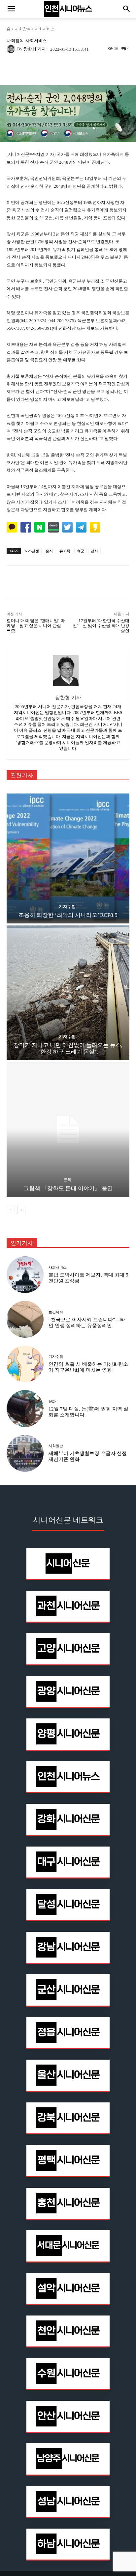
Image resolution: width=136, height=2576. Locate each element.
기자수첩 (67, 906)
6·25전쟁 (32, 551)
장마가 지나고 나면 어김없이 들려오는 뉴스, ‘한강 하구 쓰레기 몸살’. (68, 1048)
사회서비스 (45, 29)
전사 (94, 551)
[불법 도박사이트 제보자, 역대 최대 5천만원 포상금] (25, 1275)
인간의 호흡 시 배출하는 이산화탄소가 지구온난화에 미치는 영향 (88, 1367)
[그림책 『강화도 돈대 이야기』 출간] (68, 1129)
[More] (93, 70)
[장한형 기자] (12, 49)
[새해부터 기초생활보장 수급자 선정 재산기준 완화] (25, 1453)
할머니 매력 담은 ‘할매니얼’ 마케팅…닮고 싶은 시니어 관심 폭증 (36, 626)
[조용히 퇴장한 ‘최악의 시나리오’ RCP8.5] (68, 856)
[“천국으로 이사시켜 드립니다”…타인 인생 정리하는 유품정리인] (25, 1319)
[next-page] (21, 1210)
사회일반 (56, 1446)
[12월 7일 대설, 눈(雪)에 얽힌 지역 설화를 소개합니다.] (25, 1409)
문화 (67, 1180)
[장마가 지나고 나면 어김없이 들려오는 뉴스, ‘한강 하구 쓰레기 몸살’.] (68, 993)
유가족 (65, 551)
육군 (81, 551)
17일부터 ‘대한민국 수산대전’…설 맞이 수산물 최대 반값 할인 (101, 626)
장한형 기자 (35, 49)
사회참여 (23, 29)
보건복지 (56, 1312)
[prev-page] (11, 1210)
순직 (49, 551)
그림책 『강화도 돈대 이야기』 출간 (68, 1188)
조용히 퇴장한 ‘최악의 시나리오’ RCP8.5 (68, 915)
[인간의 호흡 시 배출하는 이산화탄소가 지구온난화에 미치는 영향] (25, 1364)
